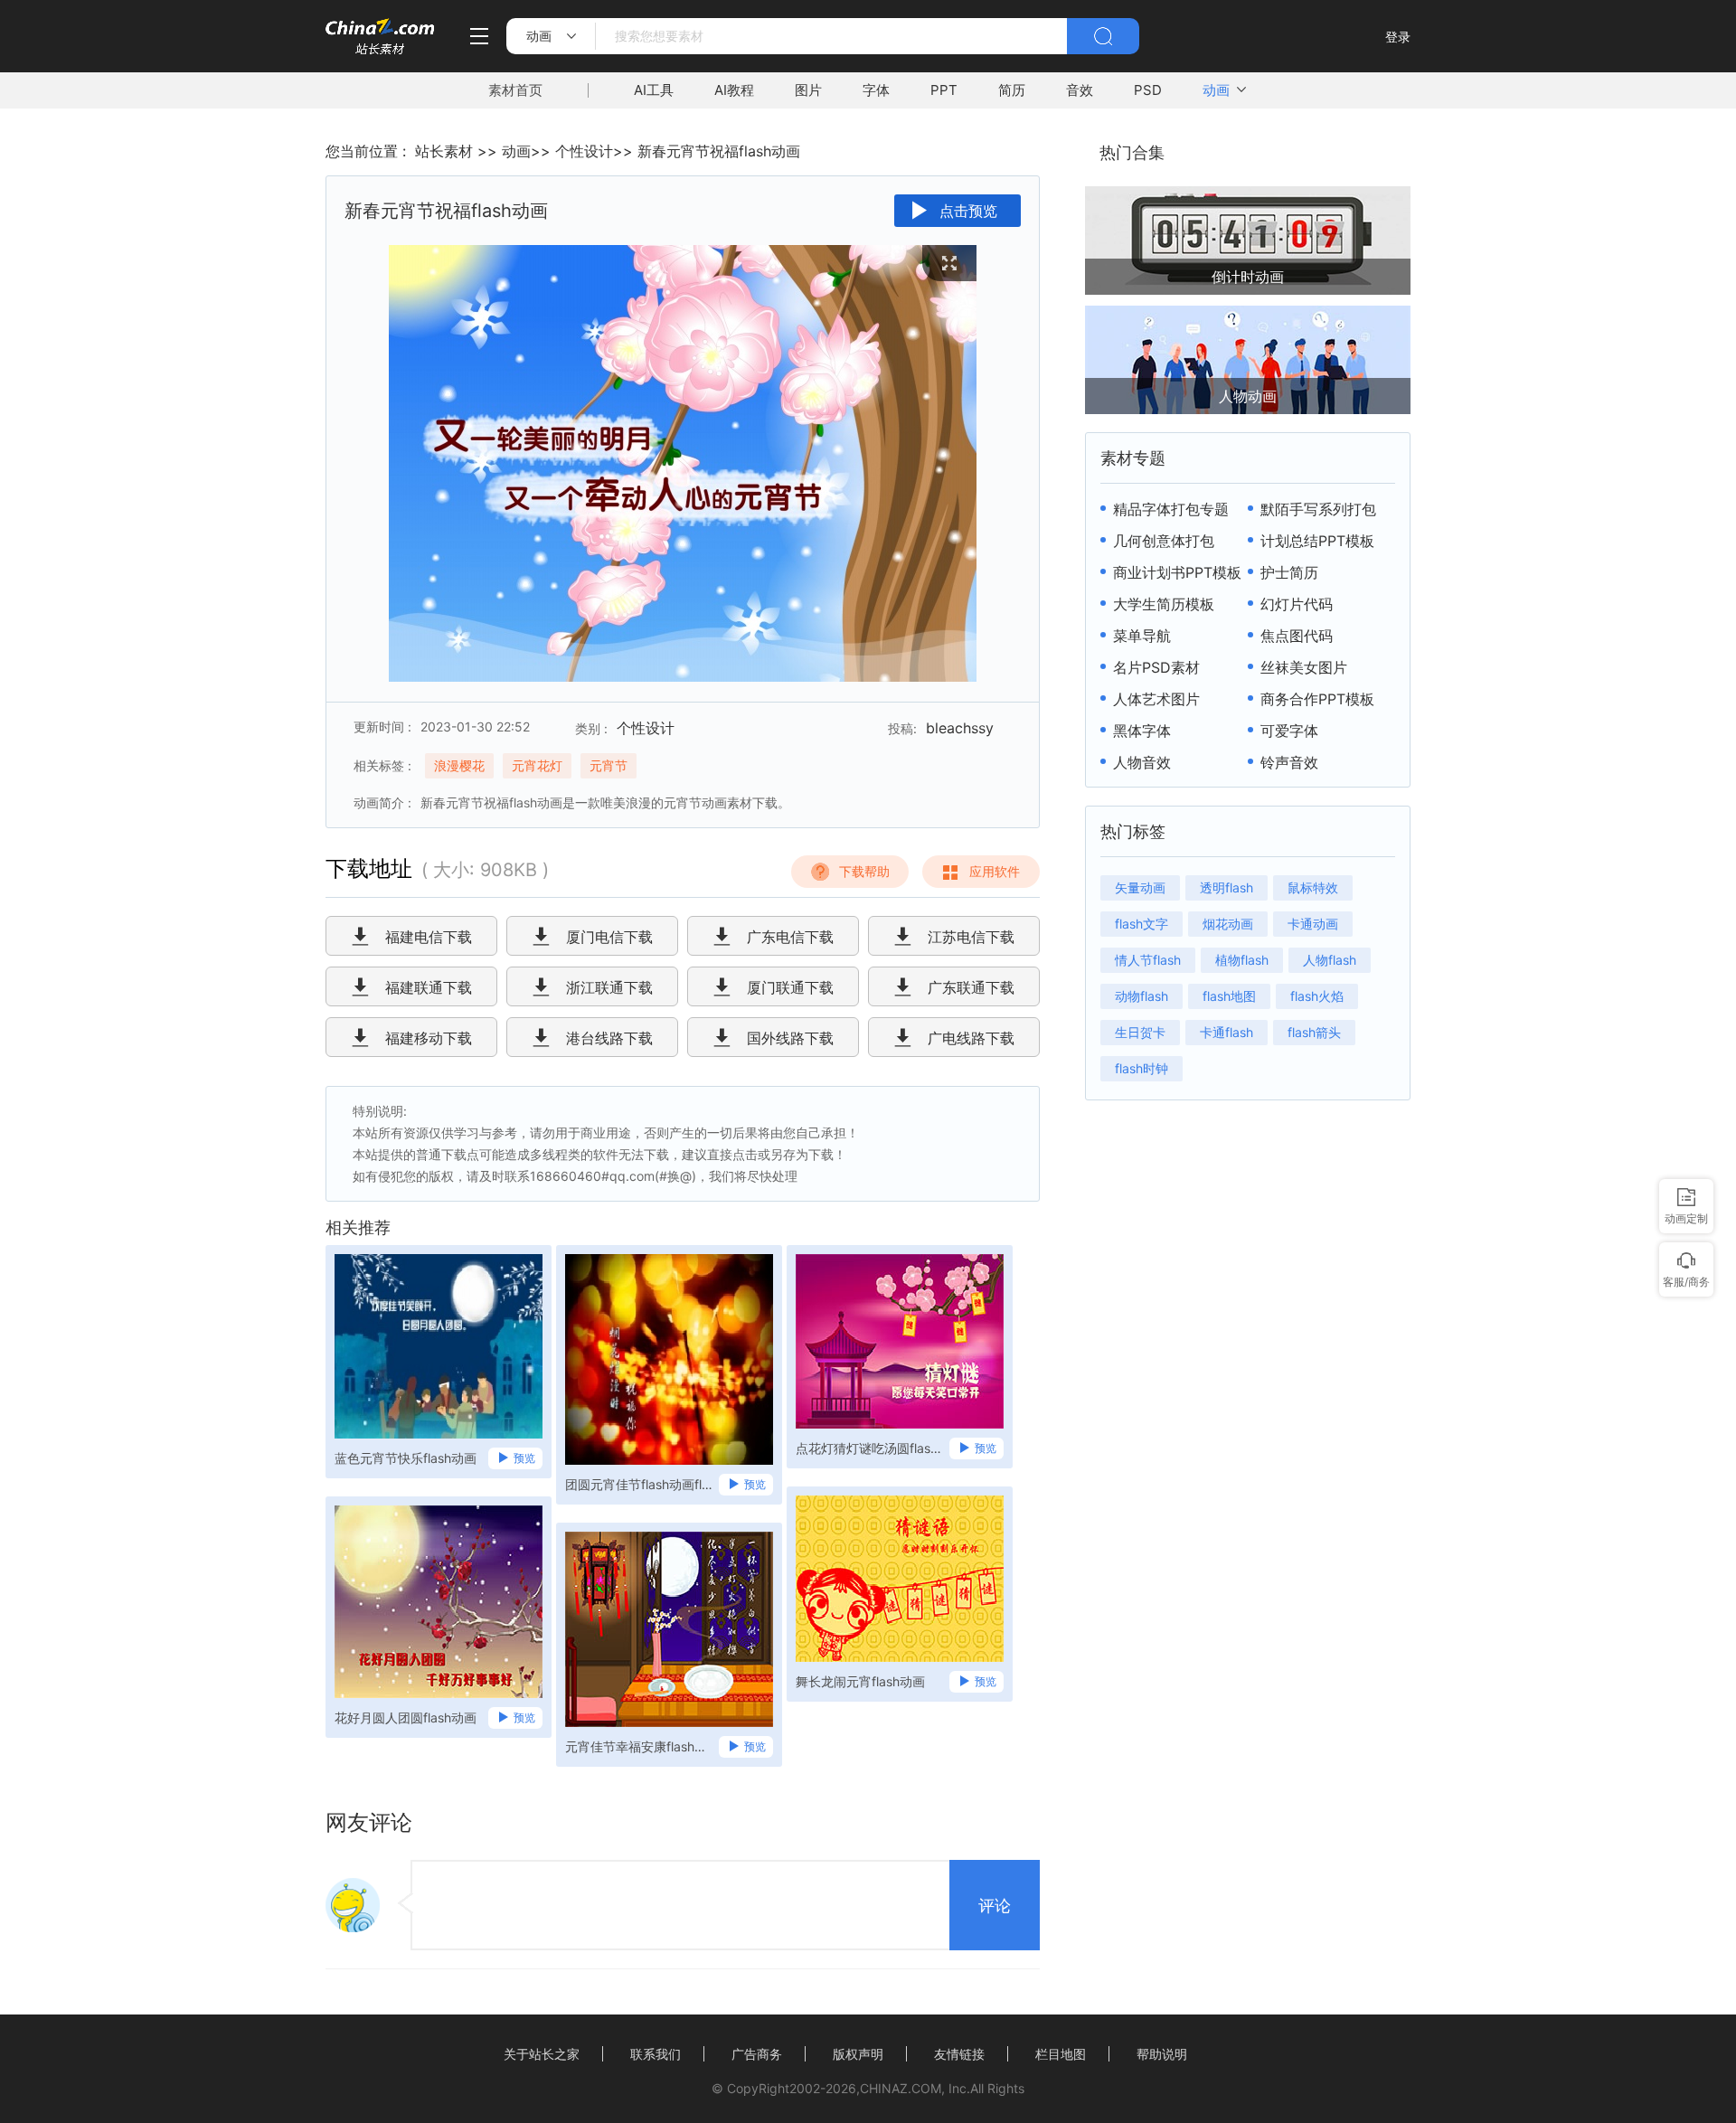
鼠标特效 (1313, 887)
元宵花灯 (537, 765)
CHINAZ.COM (901, 2088)
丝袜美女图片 (1304, 667)
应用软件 (995, 871)
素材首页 (515, 90)
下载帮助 (864, 871)
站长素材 (444, 151)
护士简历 (1289, 572)
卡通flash (1227, 1032)
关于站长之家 (542, 2054)
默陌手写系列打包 (1318, 509)
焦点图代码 (1297, 636)
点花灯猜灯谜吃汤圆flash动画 (872, 1448)
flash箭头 (1314, 1032)
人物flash (1330, 960)
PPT (944, 90)
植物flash (1242, 960)
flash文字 (1142, 924)
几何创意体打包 (1164, 541)
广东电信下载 (790, 937)
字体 (876, 90)
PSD (1148, 90)
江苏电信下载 (971, 937)
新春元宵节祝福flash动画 (719, 151)
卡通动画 (1313, 924)
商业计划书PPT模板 (1177, 572)
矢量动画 (1140, 887)
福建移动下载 (429, 1038)
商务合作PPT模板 (1317, 699)
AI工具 (654, 90)
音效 (1080, 90)
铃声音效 (1289, 762)
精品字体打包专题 (1171, 509)
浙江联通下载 (609, 987)
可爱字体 (1289, 731)
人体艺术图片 (1156, 699)
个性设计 (584, 151)
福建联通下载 (429, 987)
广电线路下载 (971, 1038)
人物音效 (1142, 762)
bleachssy (960, 728)
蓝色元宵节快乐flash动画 (406, 1458)
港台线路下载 (609, 1038)
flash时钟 (1142, 1068)
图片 (808, 90)
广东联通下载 (971, 987)
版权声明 (858, 2054)
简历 (1012, 90)
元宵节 (609, 765)
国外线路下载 (790, 1038)
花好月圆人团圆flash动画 (406, 1717)
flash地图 (1229, 996)
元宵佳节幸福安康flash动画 (641, 1746)
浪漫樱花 (459, 765)
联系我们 (656, 2054)
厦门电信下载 (609, 937)
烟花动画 (1228, 924)
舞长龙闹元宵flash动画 (860, 1681)
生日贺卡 (1140, 1032)
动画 (1216, 90)
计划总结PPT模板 (1317, 541)
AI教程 (734, 90)
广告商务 (757, 2054)
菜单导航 (1142, 636)
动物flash (1142, 996)
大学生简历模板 (1164, 604)
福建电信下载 (429, 937)
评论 (995, 1906)
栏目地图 (1061, 2054)
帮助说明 (1162, 2054)
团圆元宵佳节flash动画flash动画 (641, 1484)
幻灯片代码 (1297, 604)
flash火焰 (1317, 996)
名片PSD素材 (1156, 667)
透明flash (1227, 887)
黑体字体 (1142, 731)
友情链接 (959, 2054)
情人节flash (1148, 960)
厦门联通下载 (790, 987)
